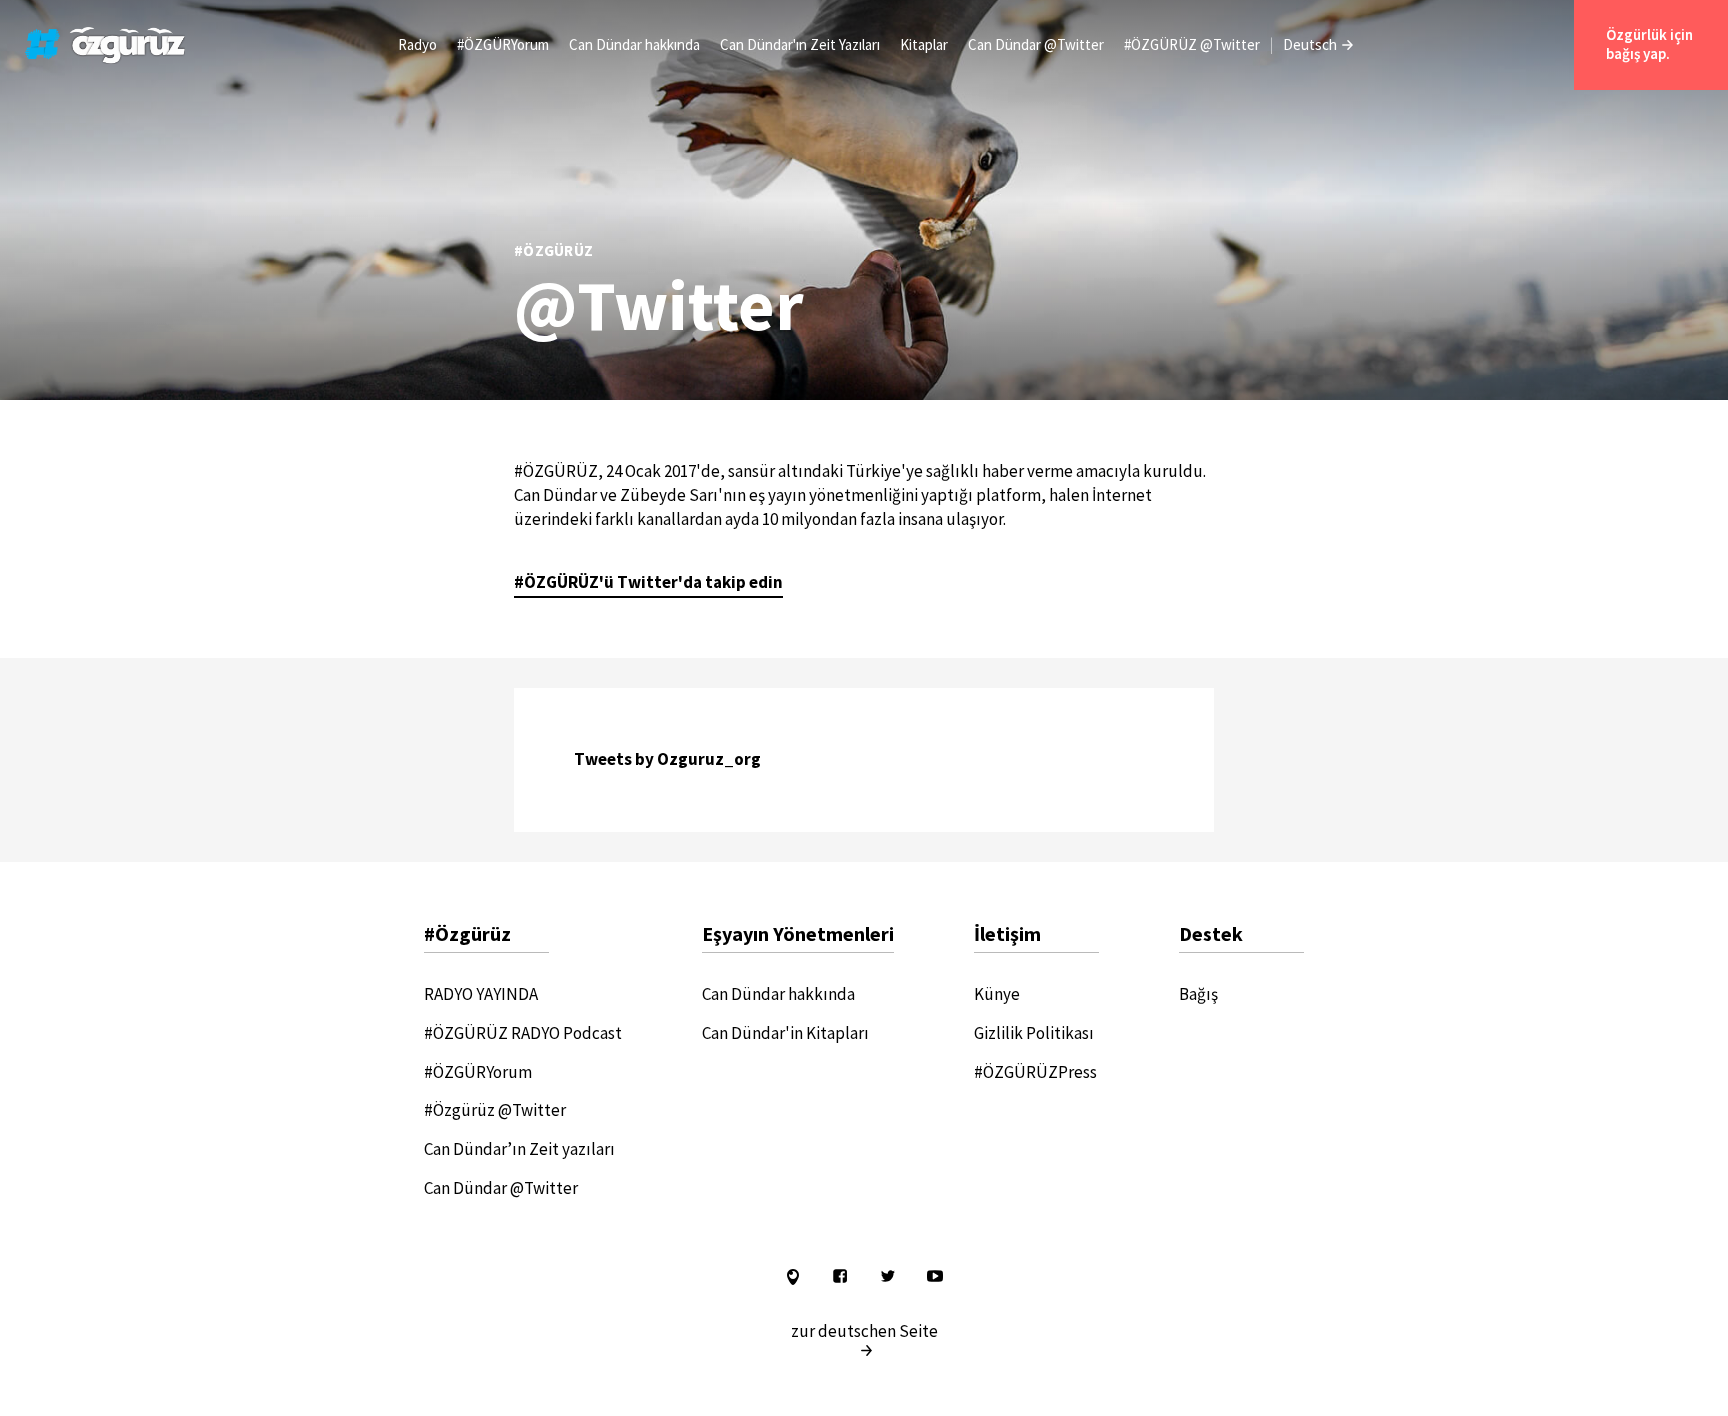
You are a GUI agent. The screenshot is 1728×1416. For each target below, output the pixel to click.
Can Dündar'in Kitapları (785, 1033)
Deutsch (1310, 44)
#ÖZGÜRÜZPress (1035, 1072)
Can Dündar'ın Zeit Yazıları (800, 44)
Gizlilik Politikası (1034, 1033)
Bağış (1198, 994)
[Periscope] (793, 1279)
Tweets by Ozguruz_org (667, 759)
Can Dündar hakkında (634, 44)
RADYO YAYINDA (481, 994)
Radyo (417, 44)
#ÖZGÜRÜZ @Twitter (1192, 44)
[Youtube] (935, 1279)
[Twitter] (888, 1279)
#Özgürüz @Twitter (495, 1110)
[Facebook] (840, 1279)
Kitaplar (924, 44)
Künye (997, 994)
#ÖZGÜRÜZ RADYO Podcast (523, 1033)
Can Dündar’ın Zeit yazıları (519, 1149)
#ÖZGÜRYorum (503, 44)
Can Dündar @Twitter (1036, 44)
